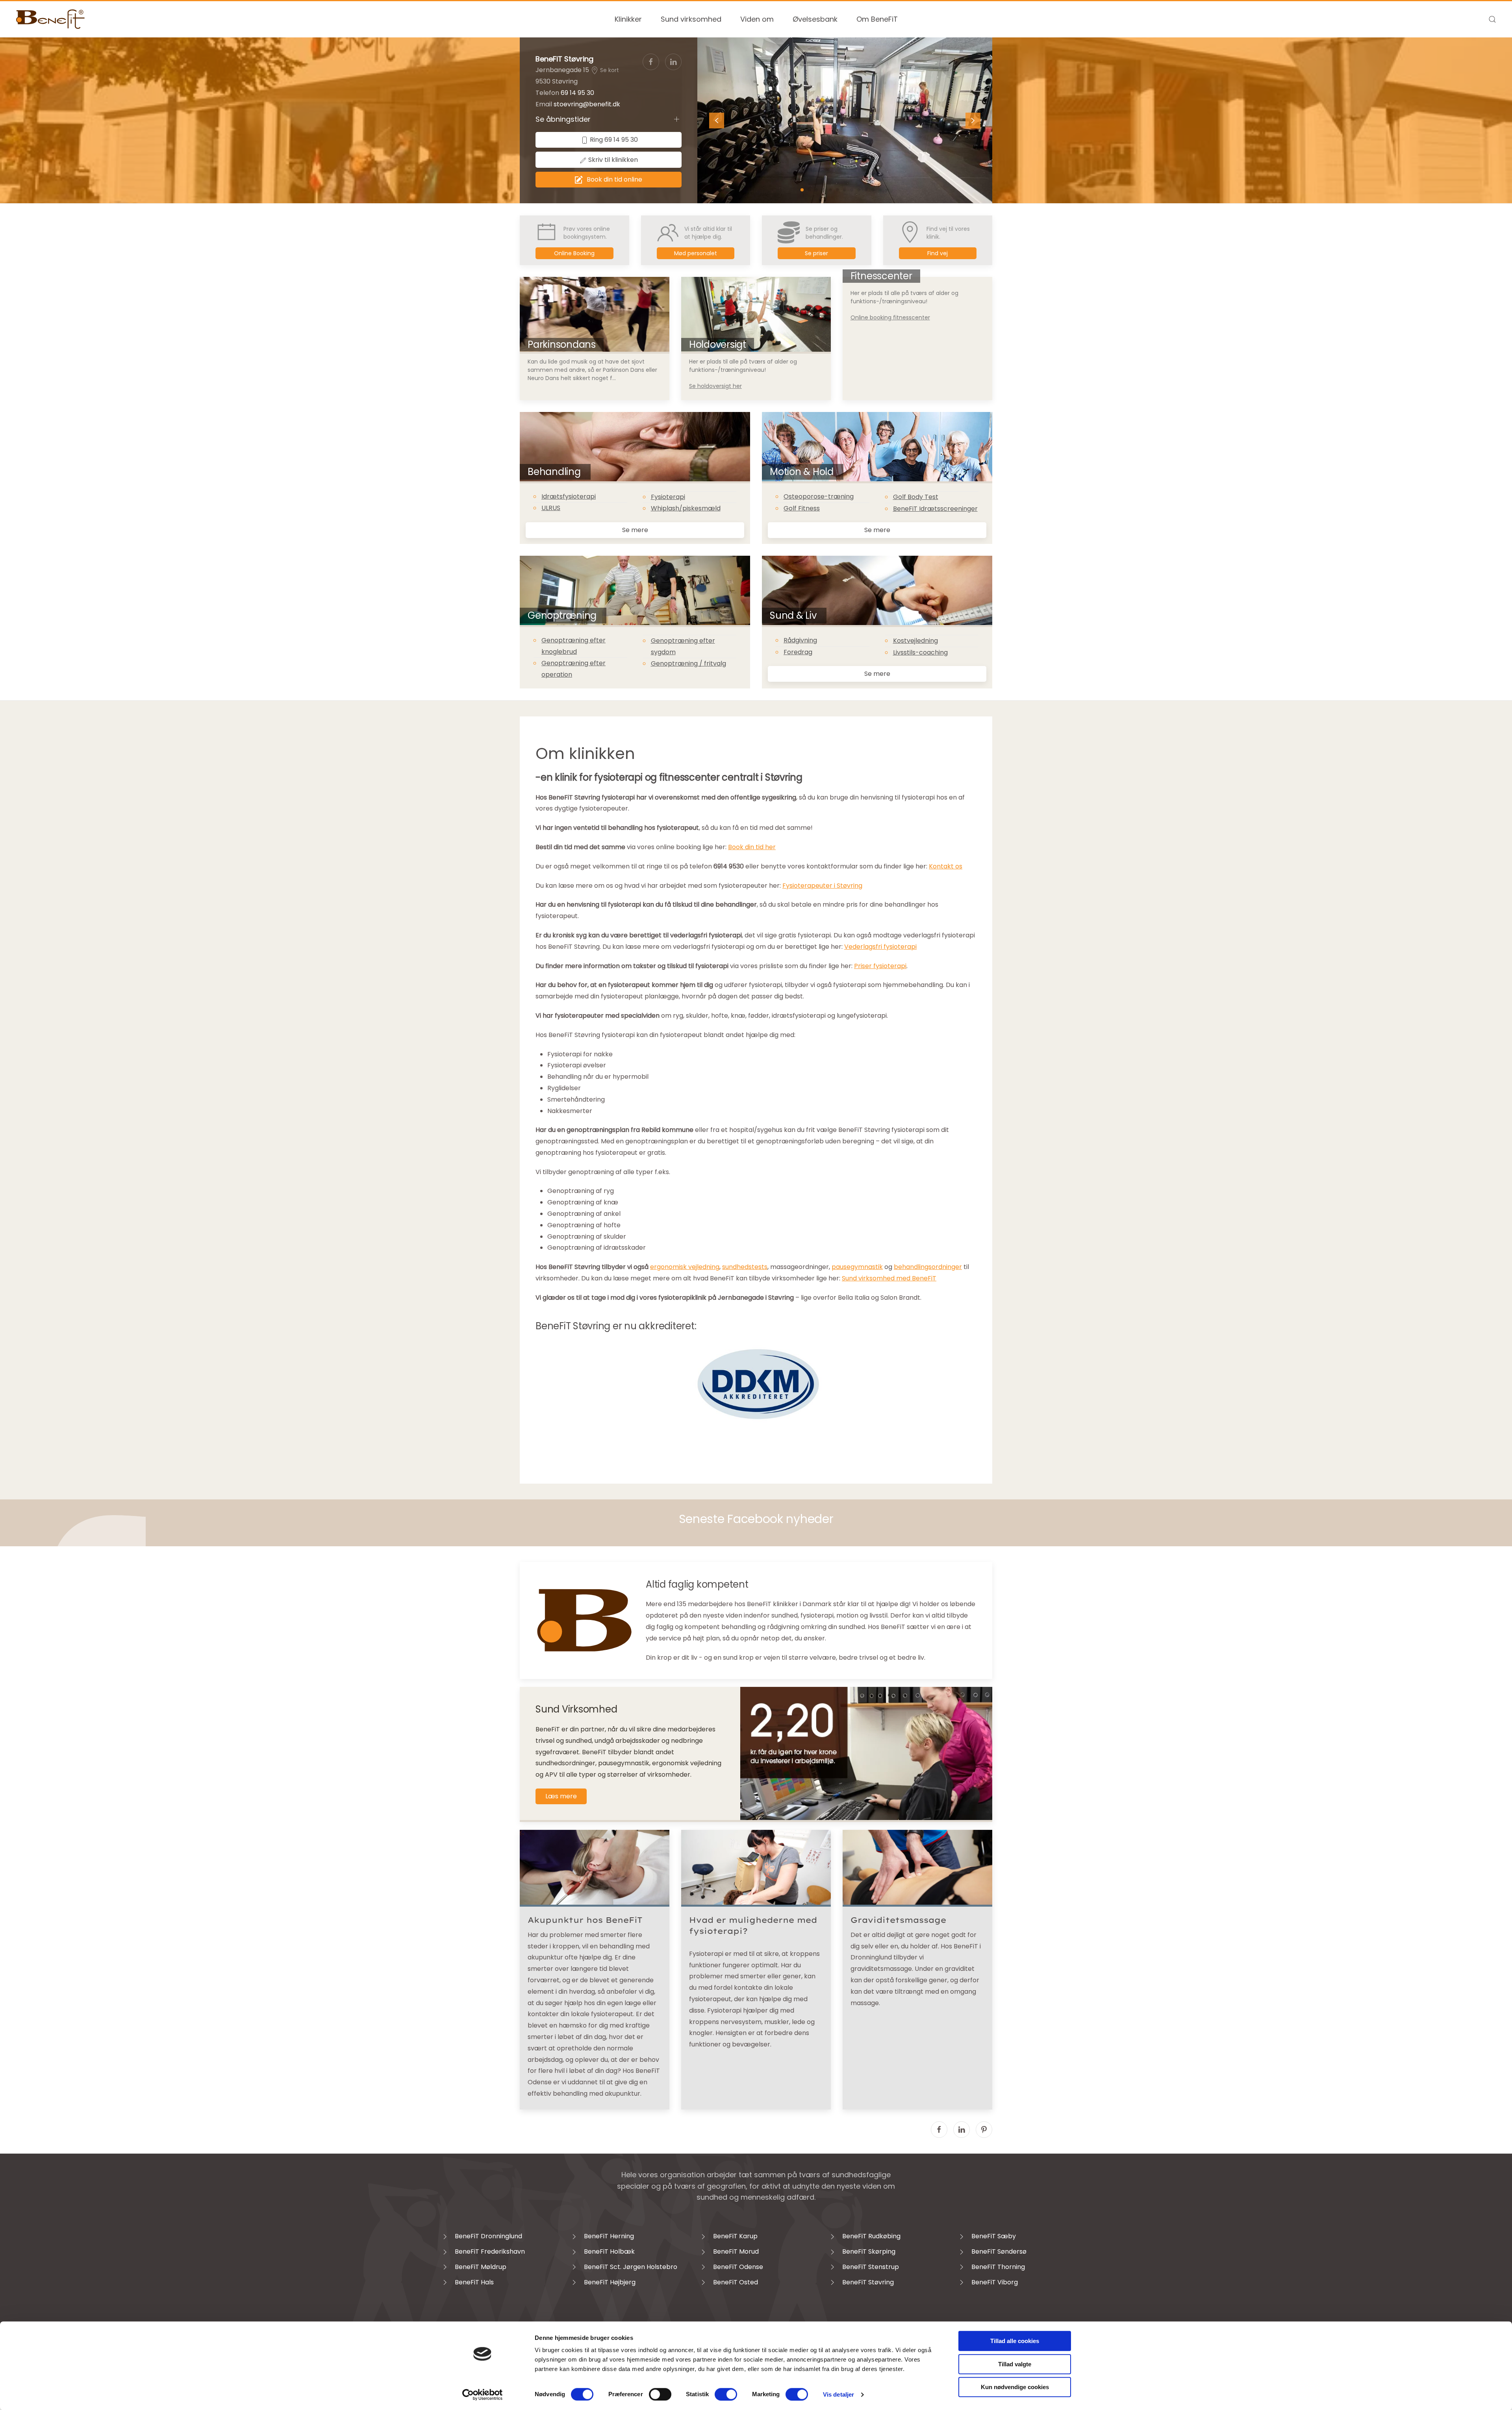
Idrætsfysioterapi (569, 496)
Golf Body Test (916, 497)
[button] (1492, 19)
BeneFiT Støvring (564, 59)
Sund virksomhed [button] (691, 19)
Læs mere (561, 1796)
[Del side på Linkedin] (962, 2130)
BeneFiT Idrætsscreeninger (935, 509)
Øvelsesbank (815, 19)
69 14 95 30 (577, 93)
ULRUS (551, 508)
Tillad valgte (1015, 2364)
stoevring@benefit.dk (587, 104)
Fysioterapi (668, 497)
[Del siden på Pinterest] (984, 2130)
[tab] (802, 190)
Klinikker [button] (628, 19)
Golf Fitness (802, 508)
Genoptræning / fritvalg (688, 663)
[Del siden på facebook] (939, 2130)
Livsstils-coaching (920, 652)
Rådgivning (800, 640)
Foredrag (798, 652)
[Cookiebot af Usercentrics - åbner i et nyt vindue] (483, 2395)
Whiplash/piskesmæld (686, 508)
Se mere (635, 530)
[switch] (660, 2394)
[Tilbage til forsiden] (51, 19)
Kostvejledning (915, 641)
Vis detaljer (838, 2394)
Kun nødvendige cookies (1015, 2387)
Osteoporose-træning (819, 496)
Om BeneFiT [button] (877, 19)
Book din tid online (614, 179)
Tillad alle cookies (1015, 2341)
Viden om (757, 19)
